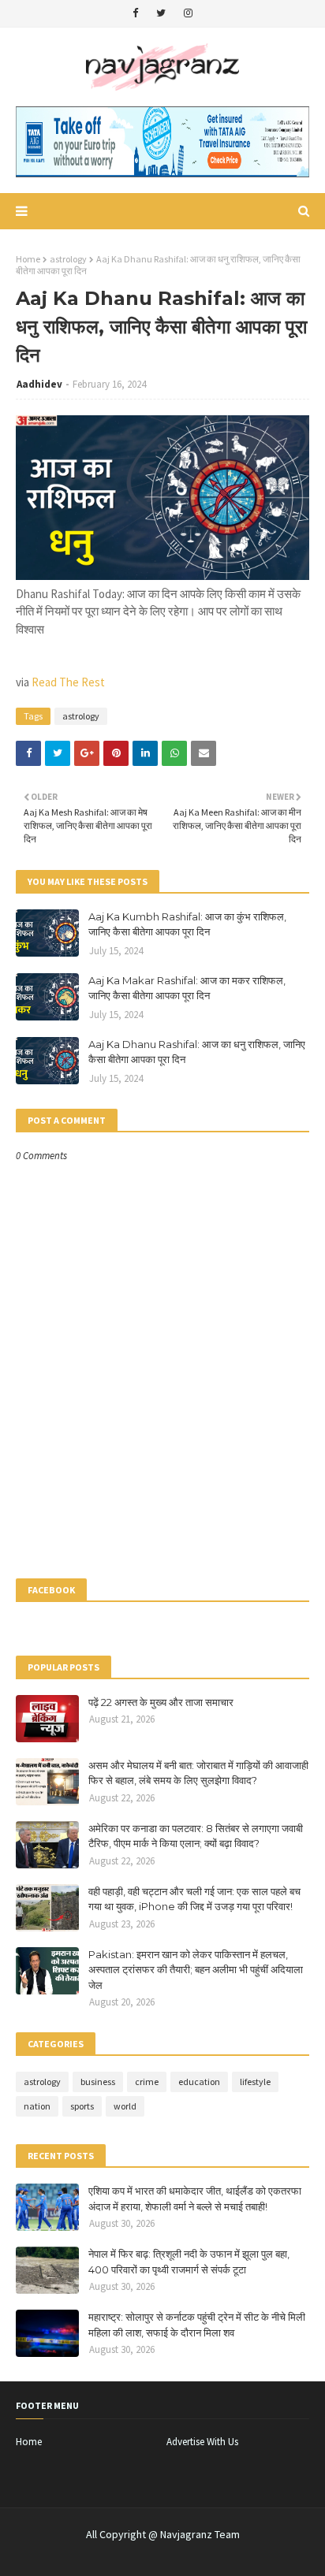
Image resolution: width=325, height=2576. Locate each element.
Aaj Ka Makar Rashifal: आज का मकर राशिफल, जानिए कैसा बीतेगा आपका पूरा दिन (187, 988)
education (199, 2082)
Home (28, 259)
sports (82, 2106)
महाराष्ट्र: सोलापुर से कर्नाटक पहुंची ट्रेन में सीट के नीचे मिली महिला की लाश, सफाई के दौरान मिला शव (197, 2325)
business (98, 2082)
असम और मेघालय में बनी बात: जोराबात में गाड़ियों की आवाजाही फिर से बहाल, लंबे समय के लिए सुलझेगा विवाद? (198, 1773)
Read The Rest (68, 682)
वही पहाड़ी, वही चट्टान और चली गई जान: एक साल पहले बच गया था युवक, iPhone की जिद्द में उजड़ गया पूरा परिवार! (194, 1899)
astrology (68, 259)
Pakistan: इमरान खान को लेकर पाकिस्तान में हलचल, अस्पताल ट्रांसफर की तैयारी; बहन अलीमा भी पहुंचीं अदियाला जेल (196, 1970)
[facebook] (135, 13)
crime (147, 2082)
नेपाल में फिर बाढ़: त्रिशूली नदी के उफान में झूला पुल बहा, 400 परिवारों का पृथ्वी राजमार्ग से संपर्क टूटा (189, 2262)
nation (37, 2106)
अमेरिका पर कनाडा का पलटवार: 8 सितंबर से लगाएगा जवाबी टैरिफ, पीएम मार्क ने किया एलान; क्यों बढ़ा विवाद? (196, 1836)
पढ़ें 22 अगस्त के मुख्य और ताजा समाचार (161, 1702)
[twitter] (161, 13)
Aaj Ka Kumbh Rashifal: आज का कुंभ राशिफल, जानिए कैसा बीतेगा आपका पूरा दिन (187, 924)
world (125, 2106)
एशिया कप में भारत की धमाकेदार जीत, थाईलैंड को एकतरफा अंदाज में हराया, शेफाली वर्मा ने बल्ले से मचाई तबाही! (195, 2199)
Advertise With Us (202, 2442)
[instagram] (188, 13)
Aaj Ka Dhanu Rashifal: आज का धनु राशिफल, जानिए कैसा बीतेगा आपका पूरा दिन (197, 1052)
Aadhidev (39, 384)
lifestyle (255, 2082)
